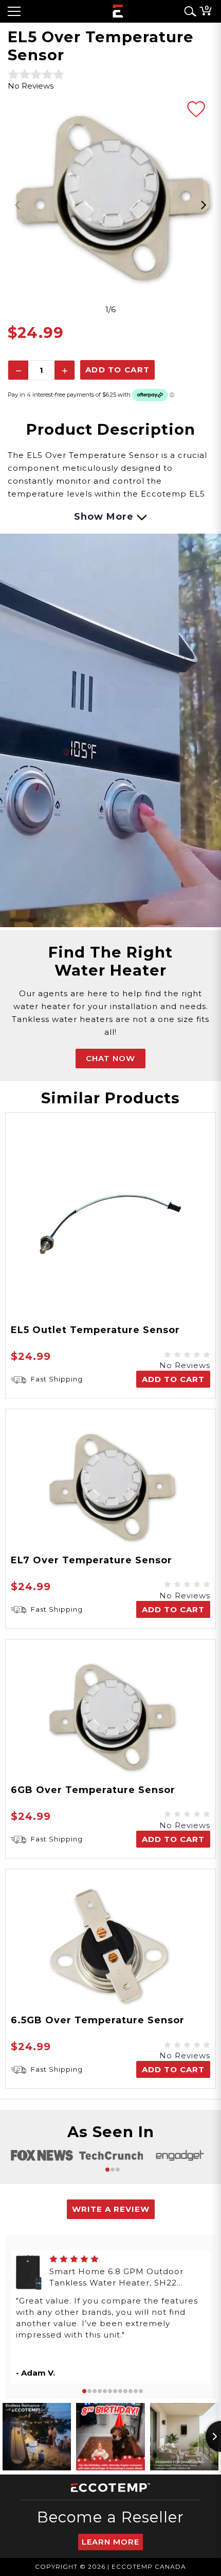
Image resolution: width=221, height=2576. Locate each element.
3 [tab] (118, 2170)
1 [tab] (107, 2170)
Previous (18, 205)
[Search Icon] (188, 11)
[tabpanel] (110, 198)
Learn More (110, 2542)
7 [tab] (115, 2391)
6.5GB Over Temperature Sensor (98, 2020)
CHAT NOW (110, 1058)
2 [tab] (113, 2170)
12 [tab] (141, 2391)
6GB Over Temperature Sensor (93, 1790)
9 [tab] (125, 2391)
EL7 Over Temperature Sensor (91, 1560)
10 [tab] (131, 2391)
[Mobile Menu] (14, 11)
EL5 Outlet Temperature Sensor (95, 1330)
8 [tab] (120, 2391)
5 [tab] (105, 2391)
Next (203, 205)
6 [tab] (110, 2391)
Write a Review (111, 2209)
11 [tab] (136, 2391)
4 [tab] (100, 2391)
